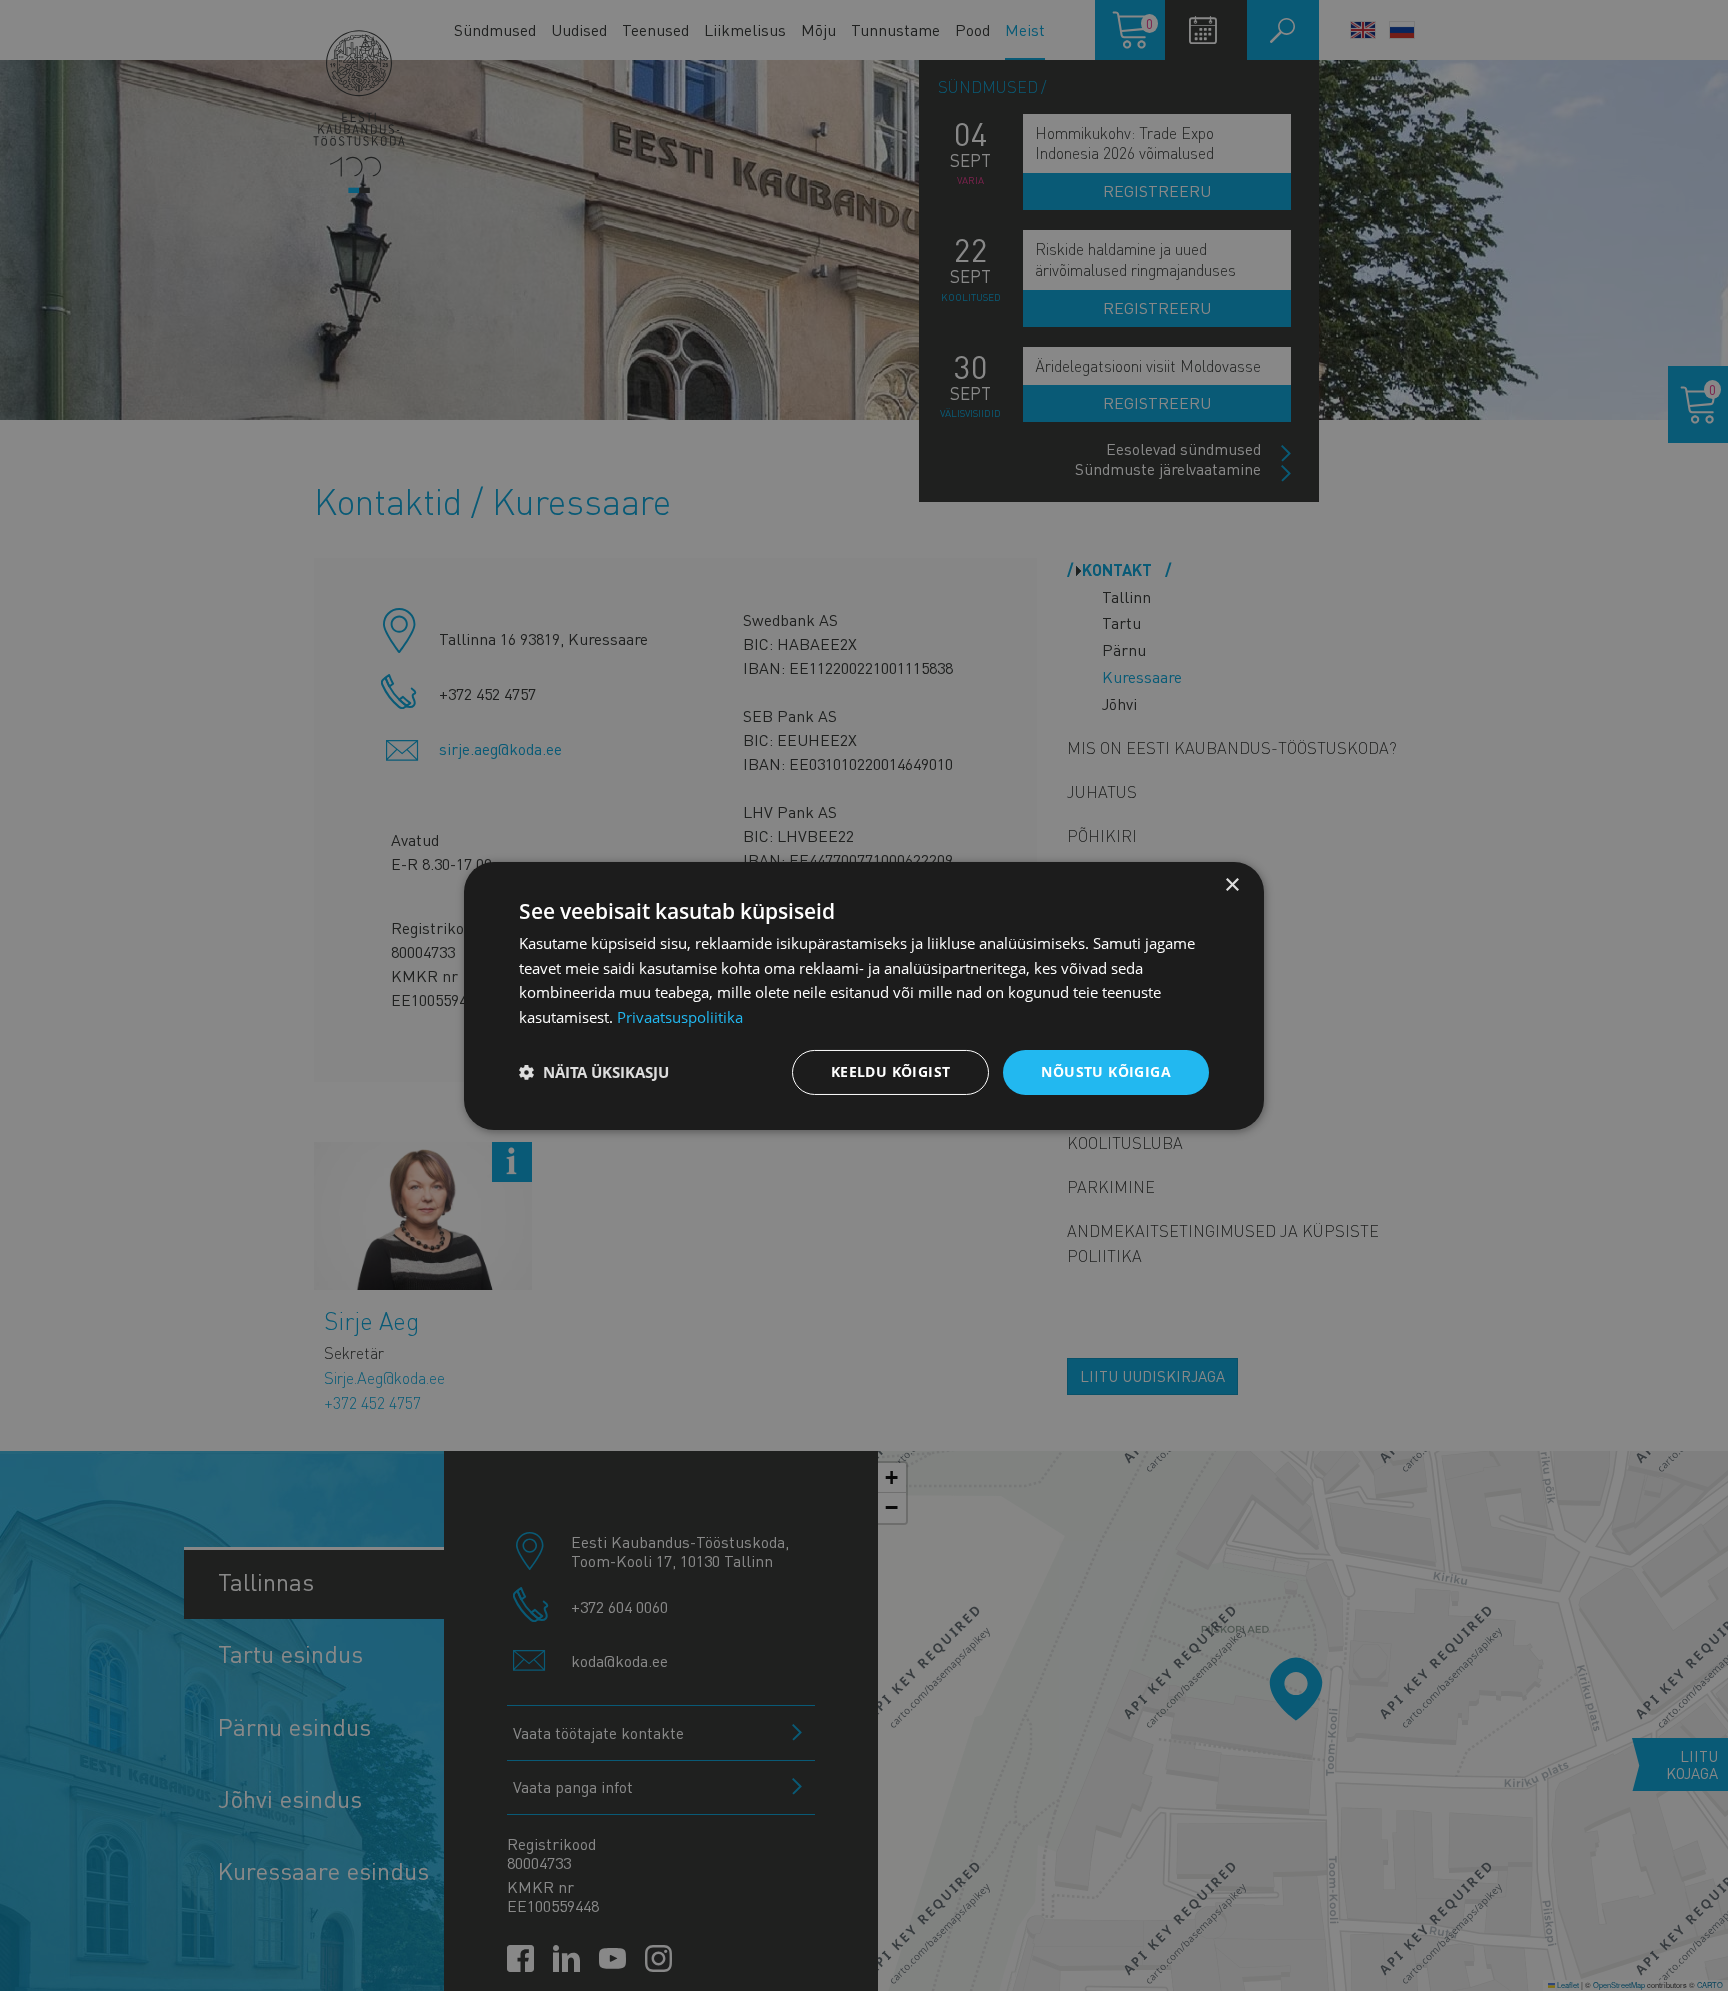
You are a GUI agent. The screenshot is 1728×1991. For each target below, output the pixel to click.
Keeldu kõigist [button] (891, 1071)
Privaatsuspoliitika (680, 1017)
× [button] (1231, 884)
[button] (594, 1072)
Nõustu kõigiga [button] (1106, 1071)
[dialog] (864, 995)
